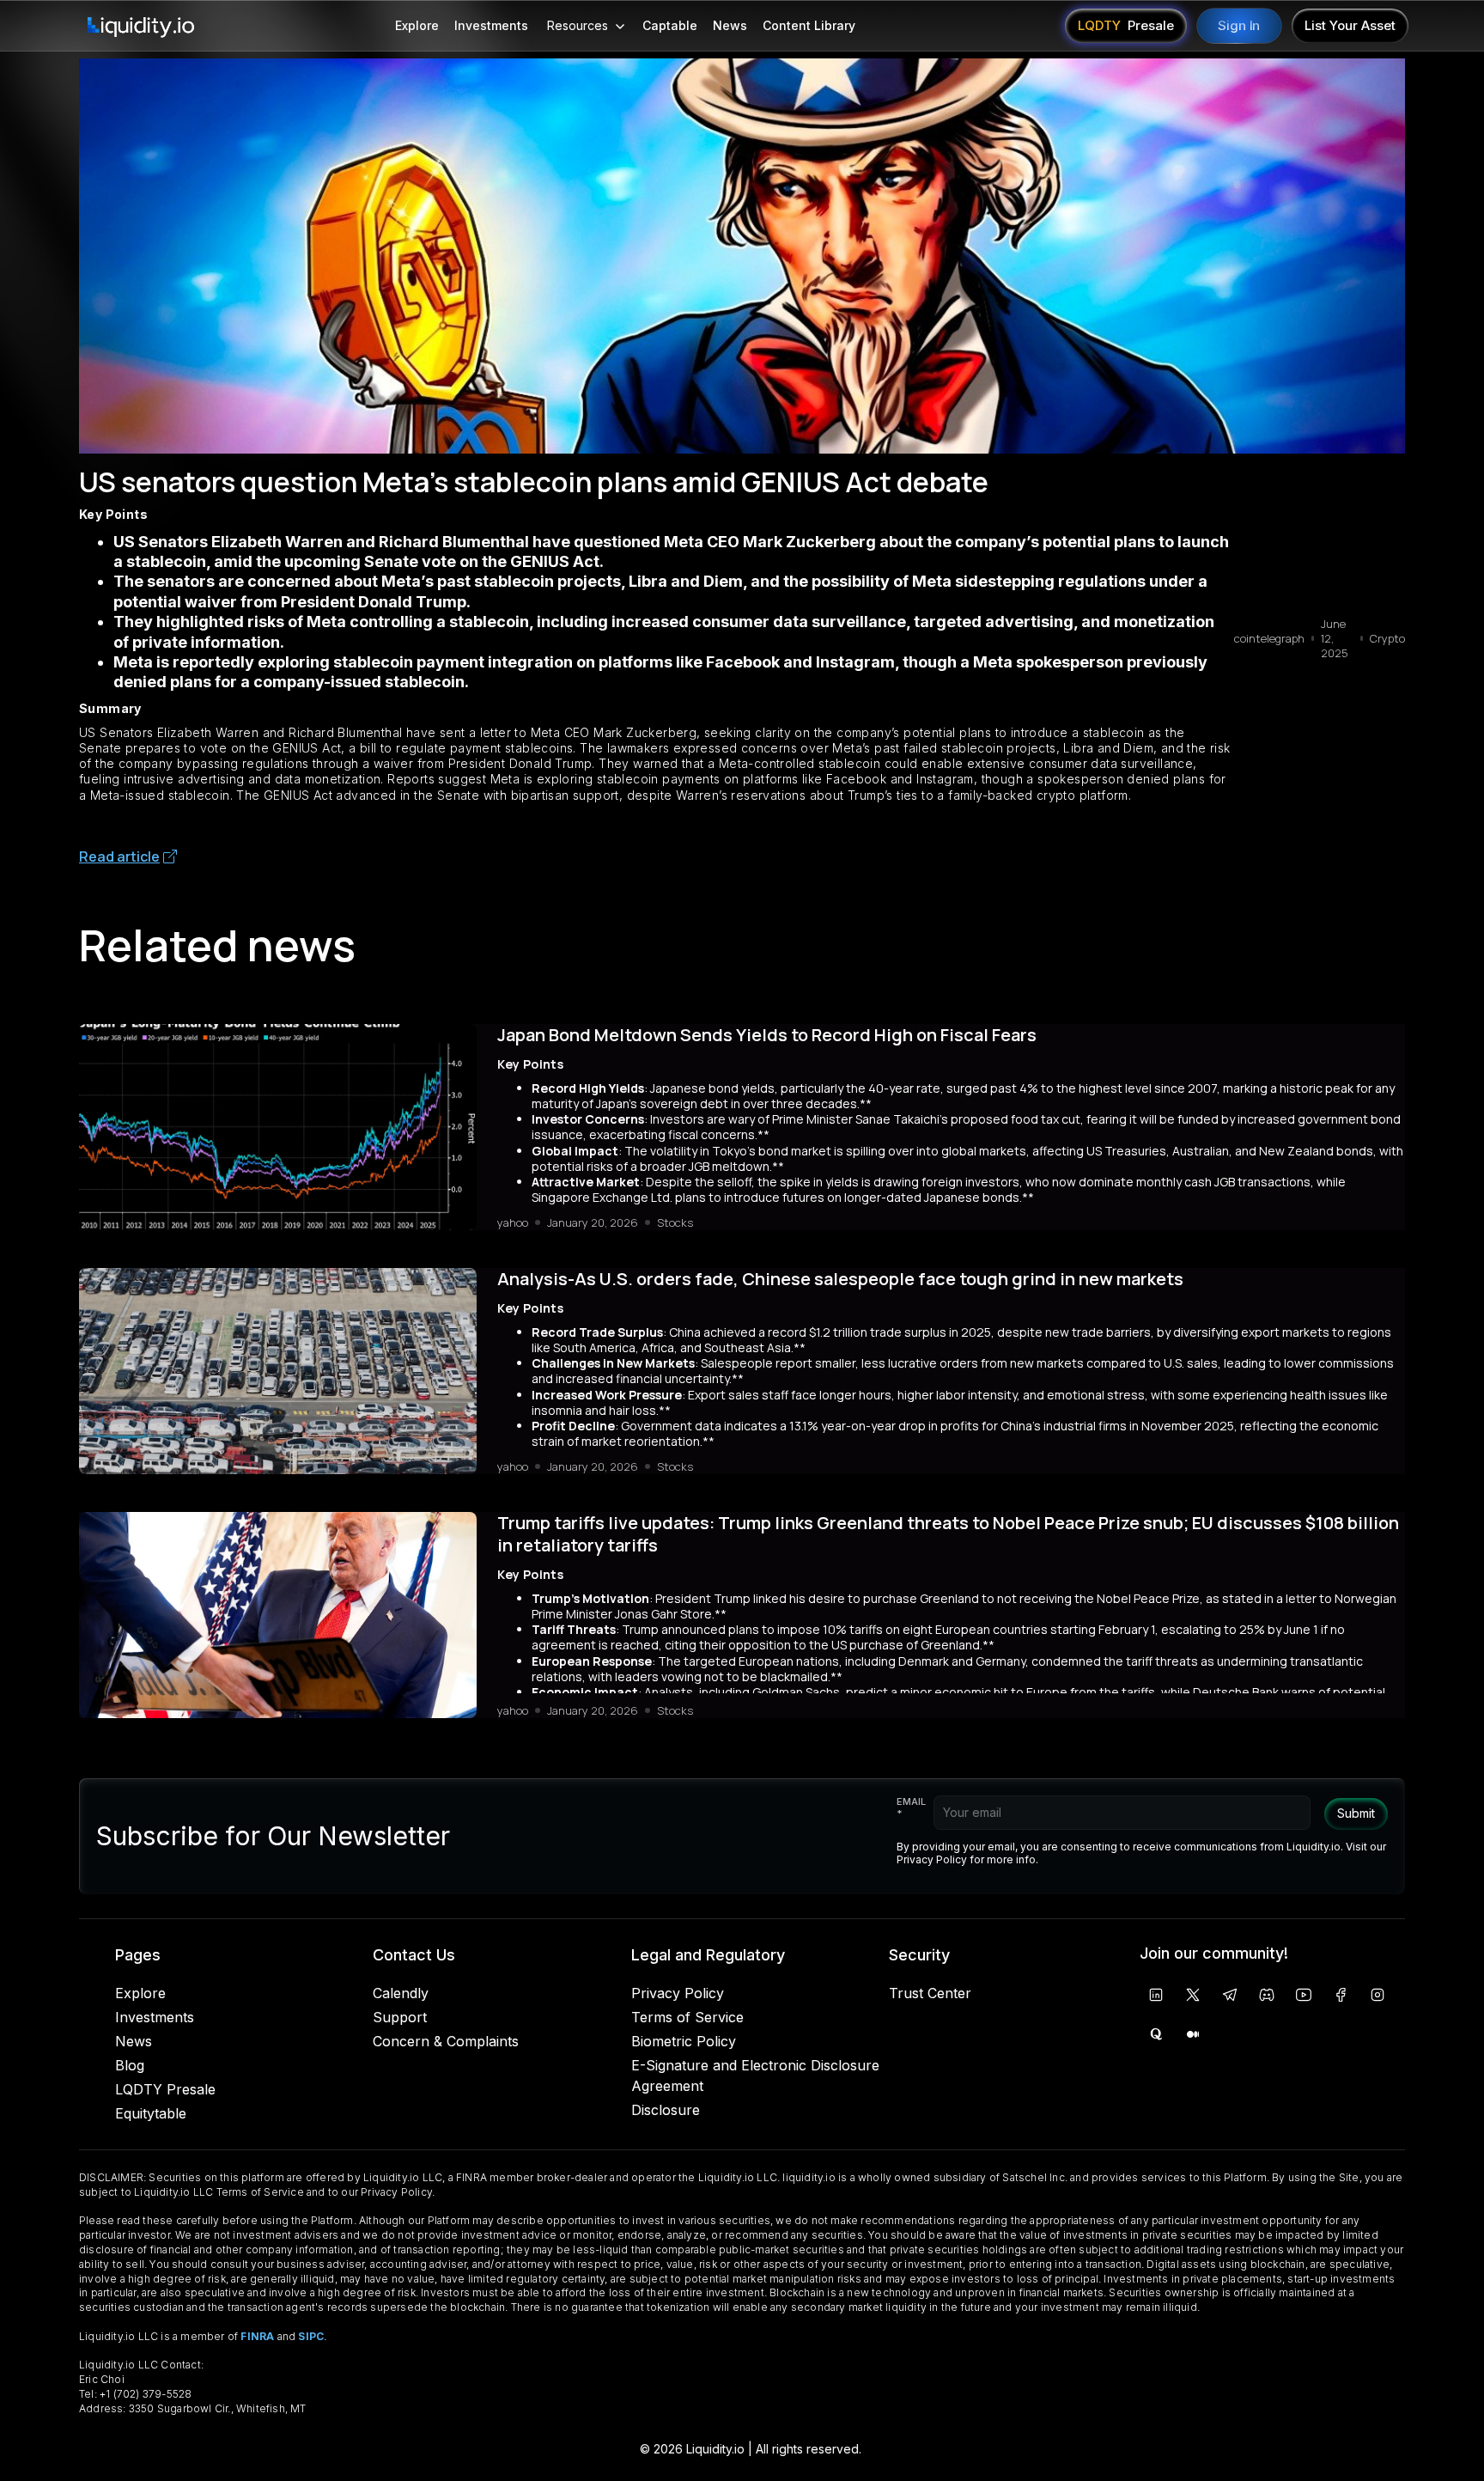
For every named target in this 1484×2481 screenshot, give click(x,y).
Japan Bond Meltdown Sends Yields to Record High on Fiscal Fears (767, 1035)
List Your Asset (1350, 25)
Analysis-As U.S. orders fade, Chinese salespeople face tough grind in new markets (840, 1279)
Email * (911, 1807)
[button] (585, 26)
